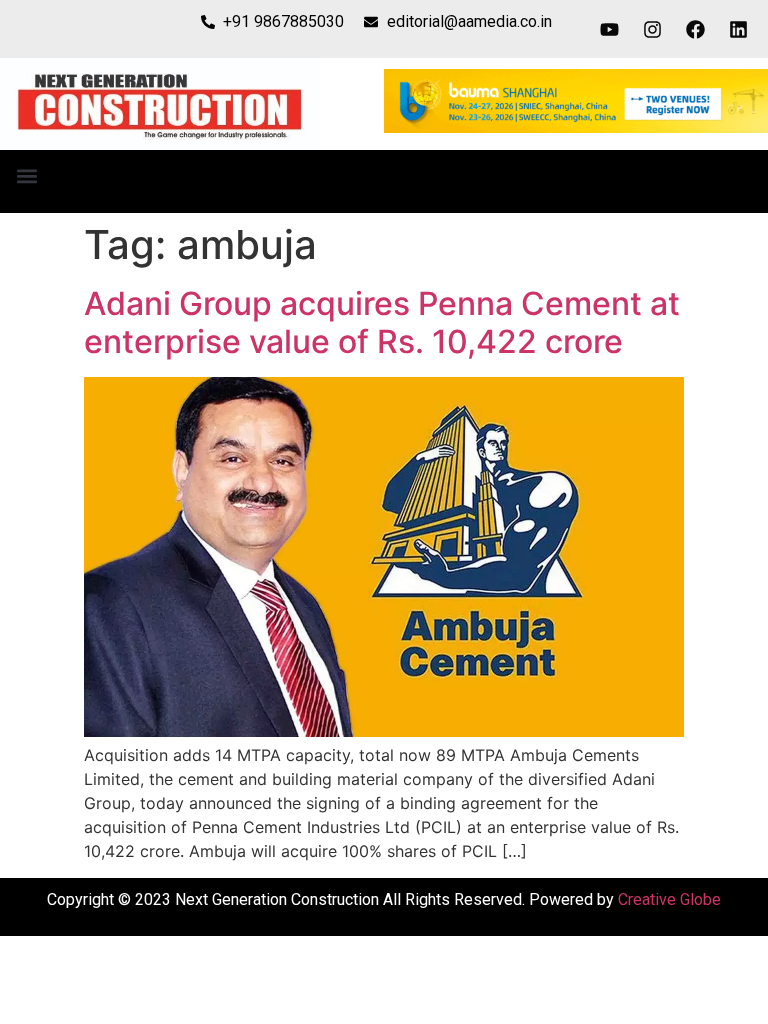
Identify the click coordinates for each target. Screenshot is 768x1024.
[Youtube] (610, 29)
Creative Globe (669, 899)
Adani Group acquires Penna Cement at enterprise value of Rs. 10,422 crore (382, 322)
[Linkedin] (739, 29)
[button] (26, 176)
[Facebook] (696, 29)
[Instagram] (653, 29)
